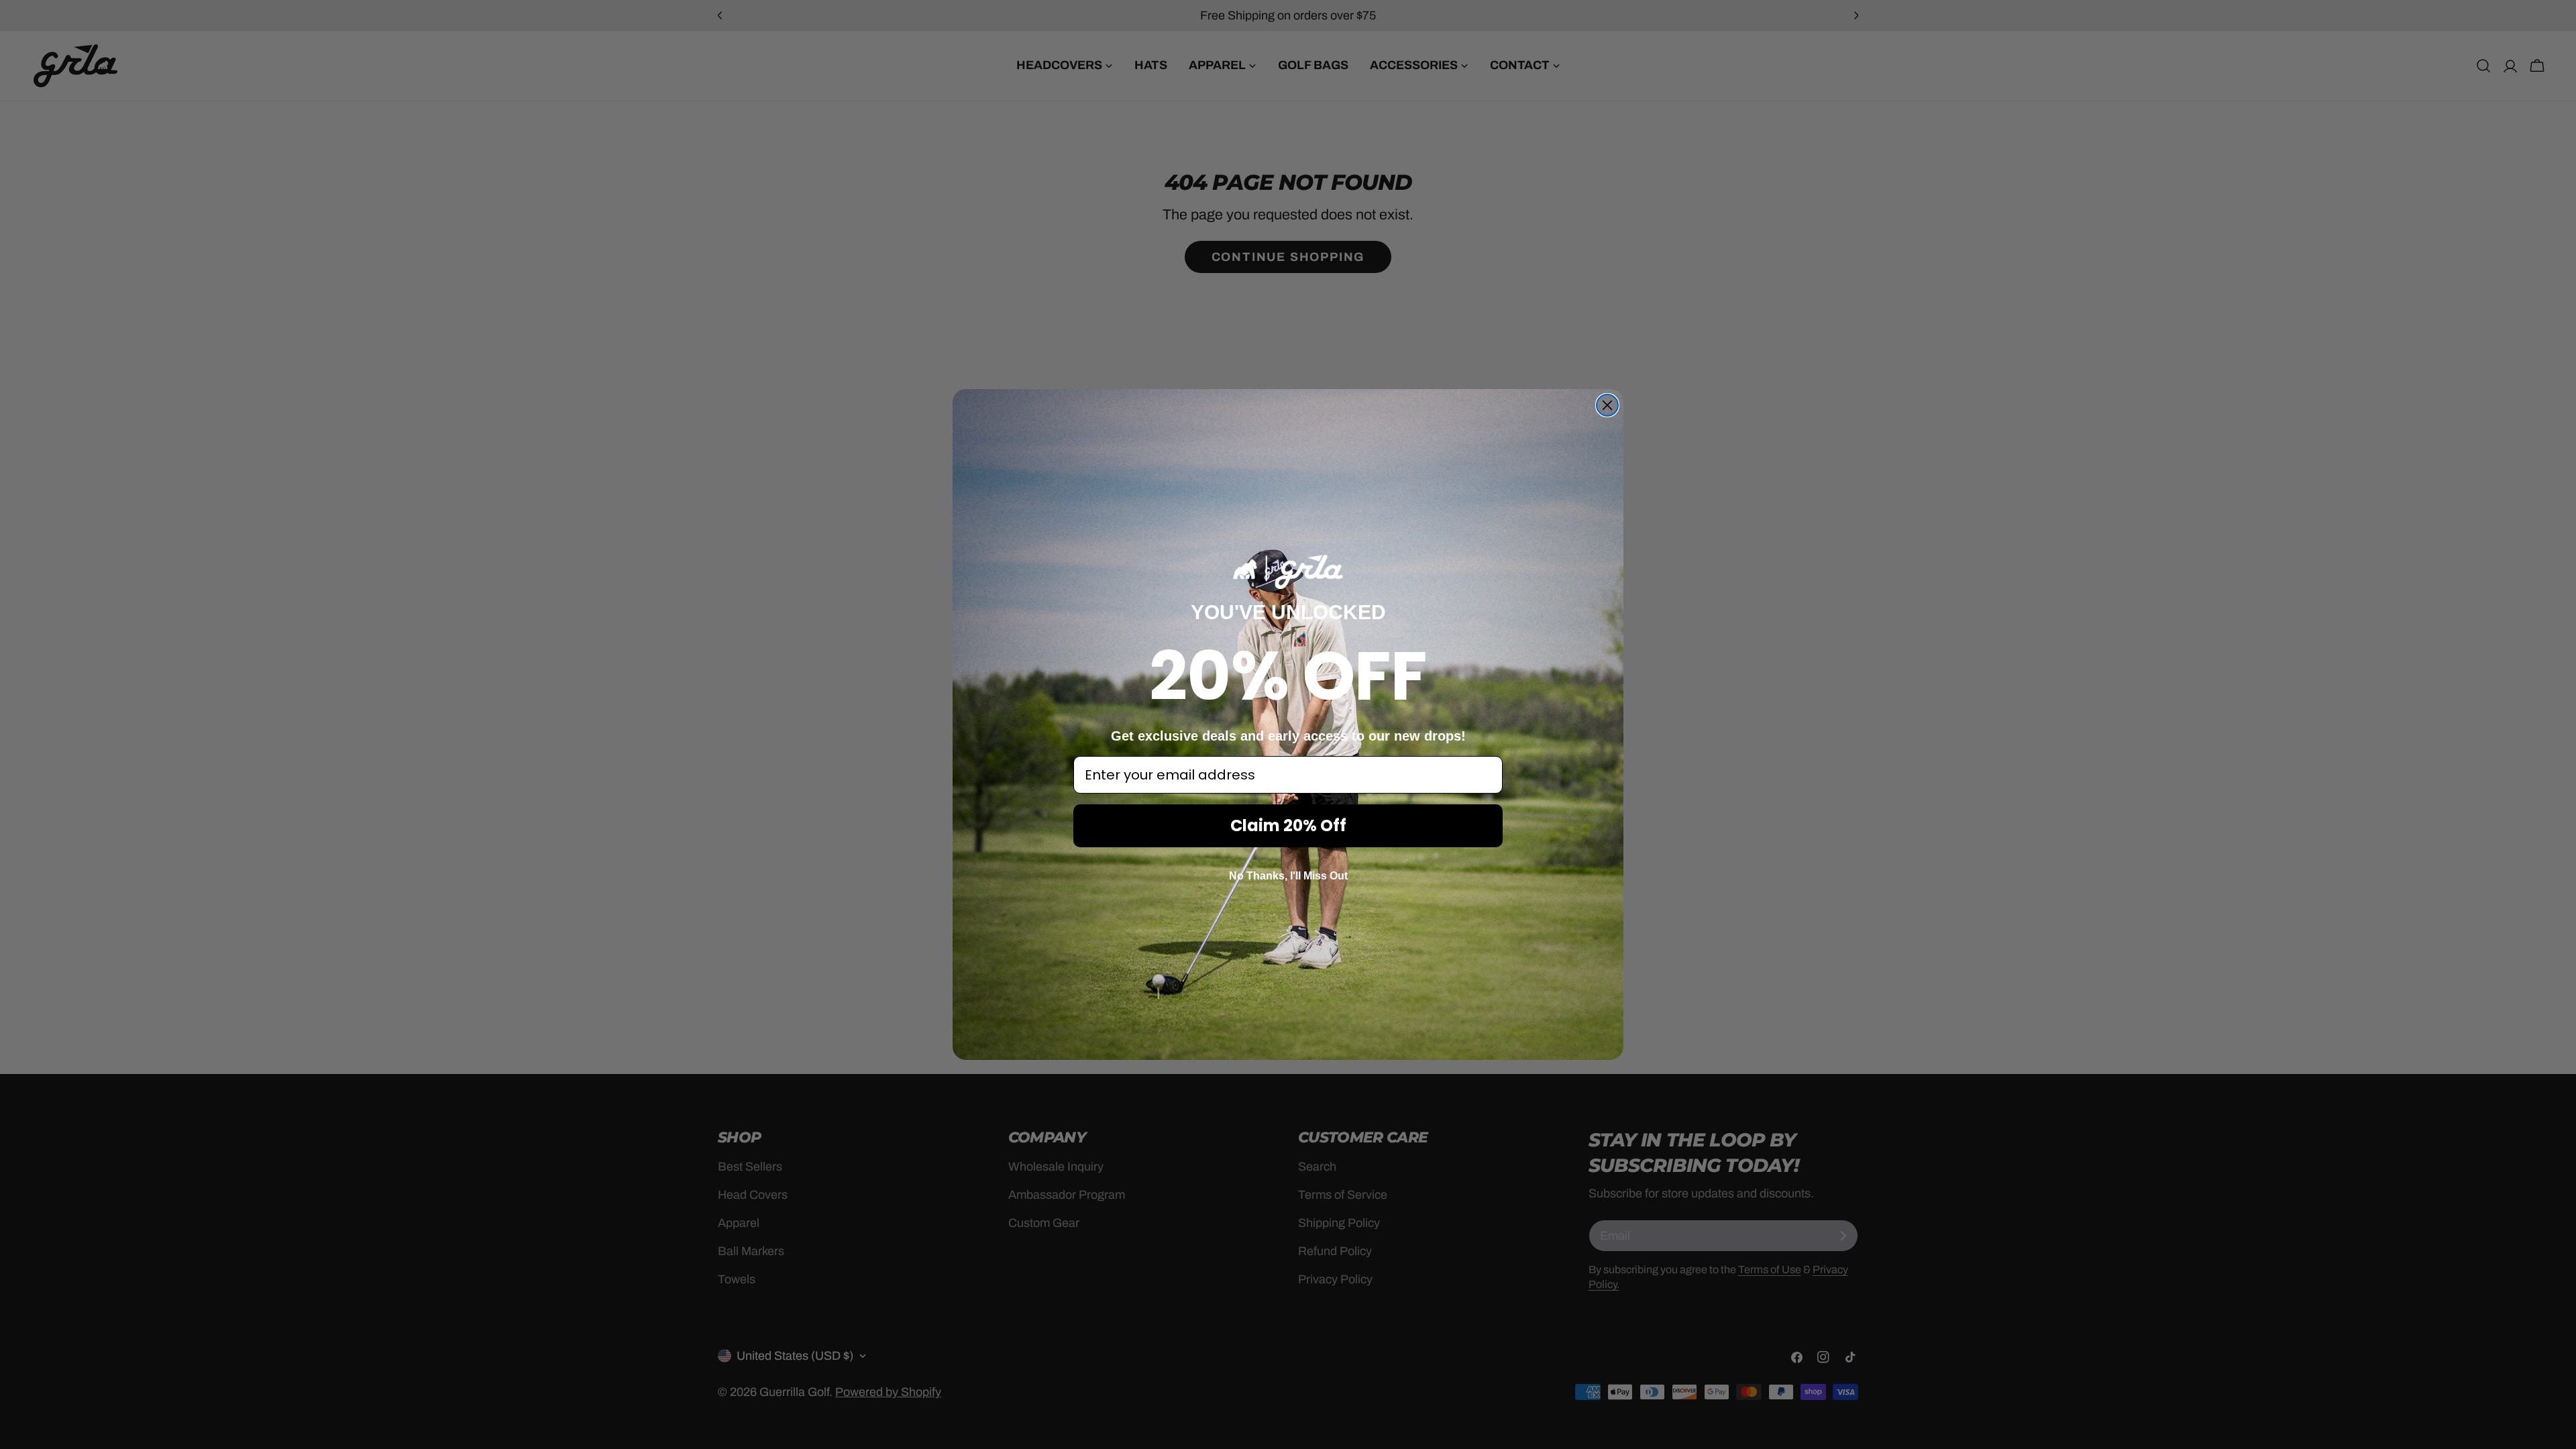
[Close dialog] (1607, 405)
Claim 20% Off (1288, 825)
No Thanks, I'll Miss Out (1288, 876)
